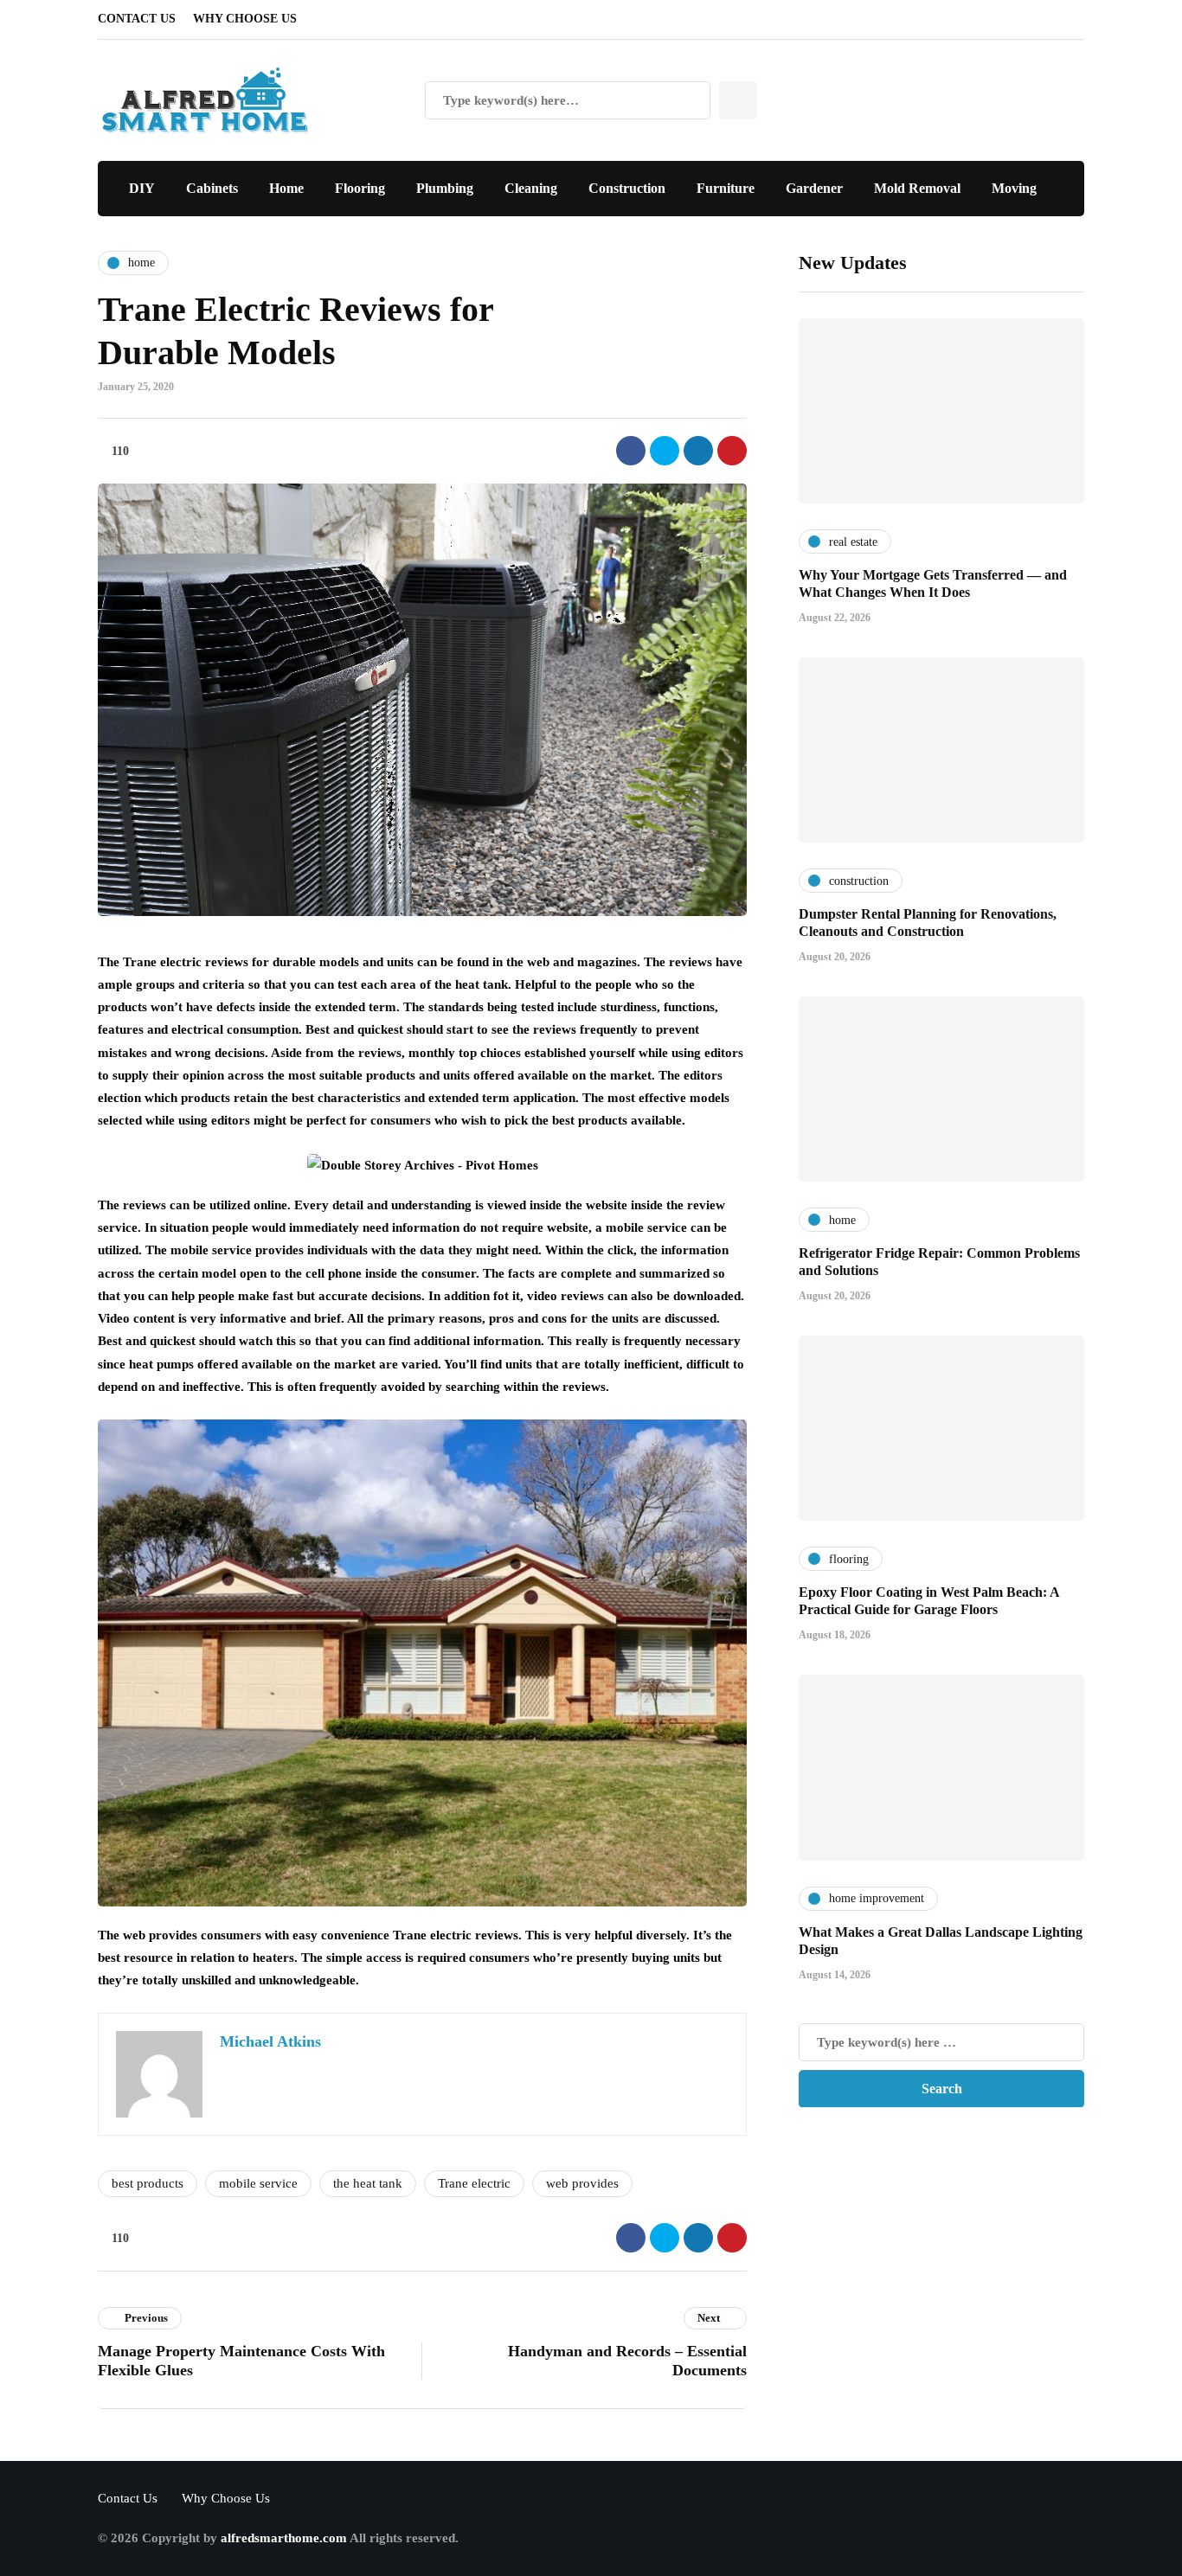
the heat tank (368, 2183)
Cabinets (212, 188)
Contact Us (137, 19)
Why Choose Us (245, 19)
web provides (582, 2183)
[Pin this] (732, 451)
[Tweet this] (665, 451)
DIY (142, 188)
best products (148, 2183)
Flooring (360, 188)
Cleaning (531, 188)
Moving (1014, 188)
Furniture (726, 188)
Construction (627, 188)
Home (286, 188)
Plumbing (445, 188)
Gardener (814, 188)
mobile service (258, 2183)
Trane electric (474, 2183)
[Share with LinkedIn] (698, 451)
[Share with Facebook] (631, 451)
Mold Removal (917, 188)
